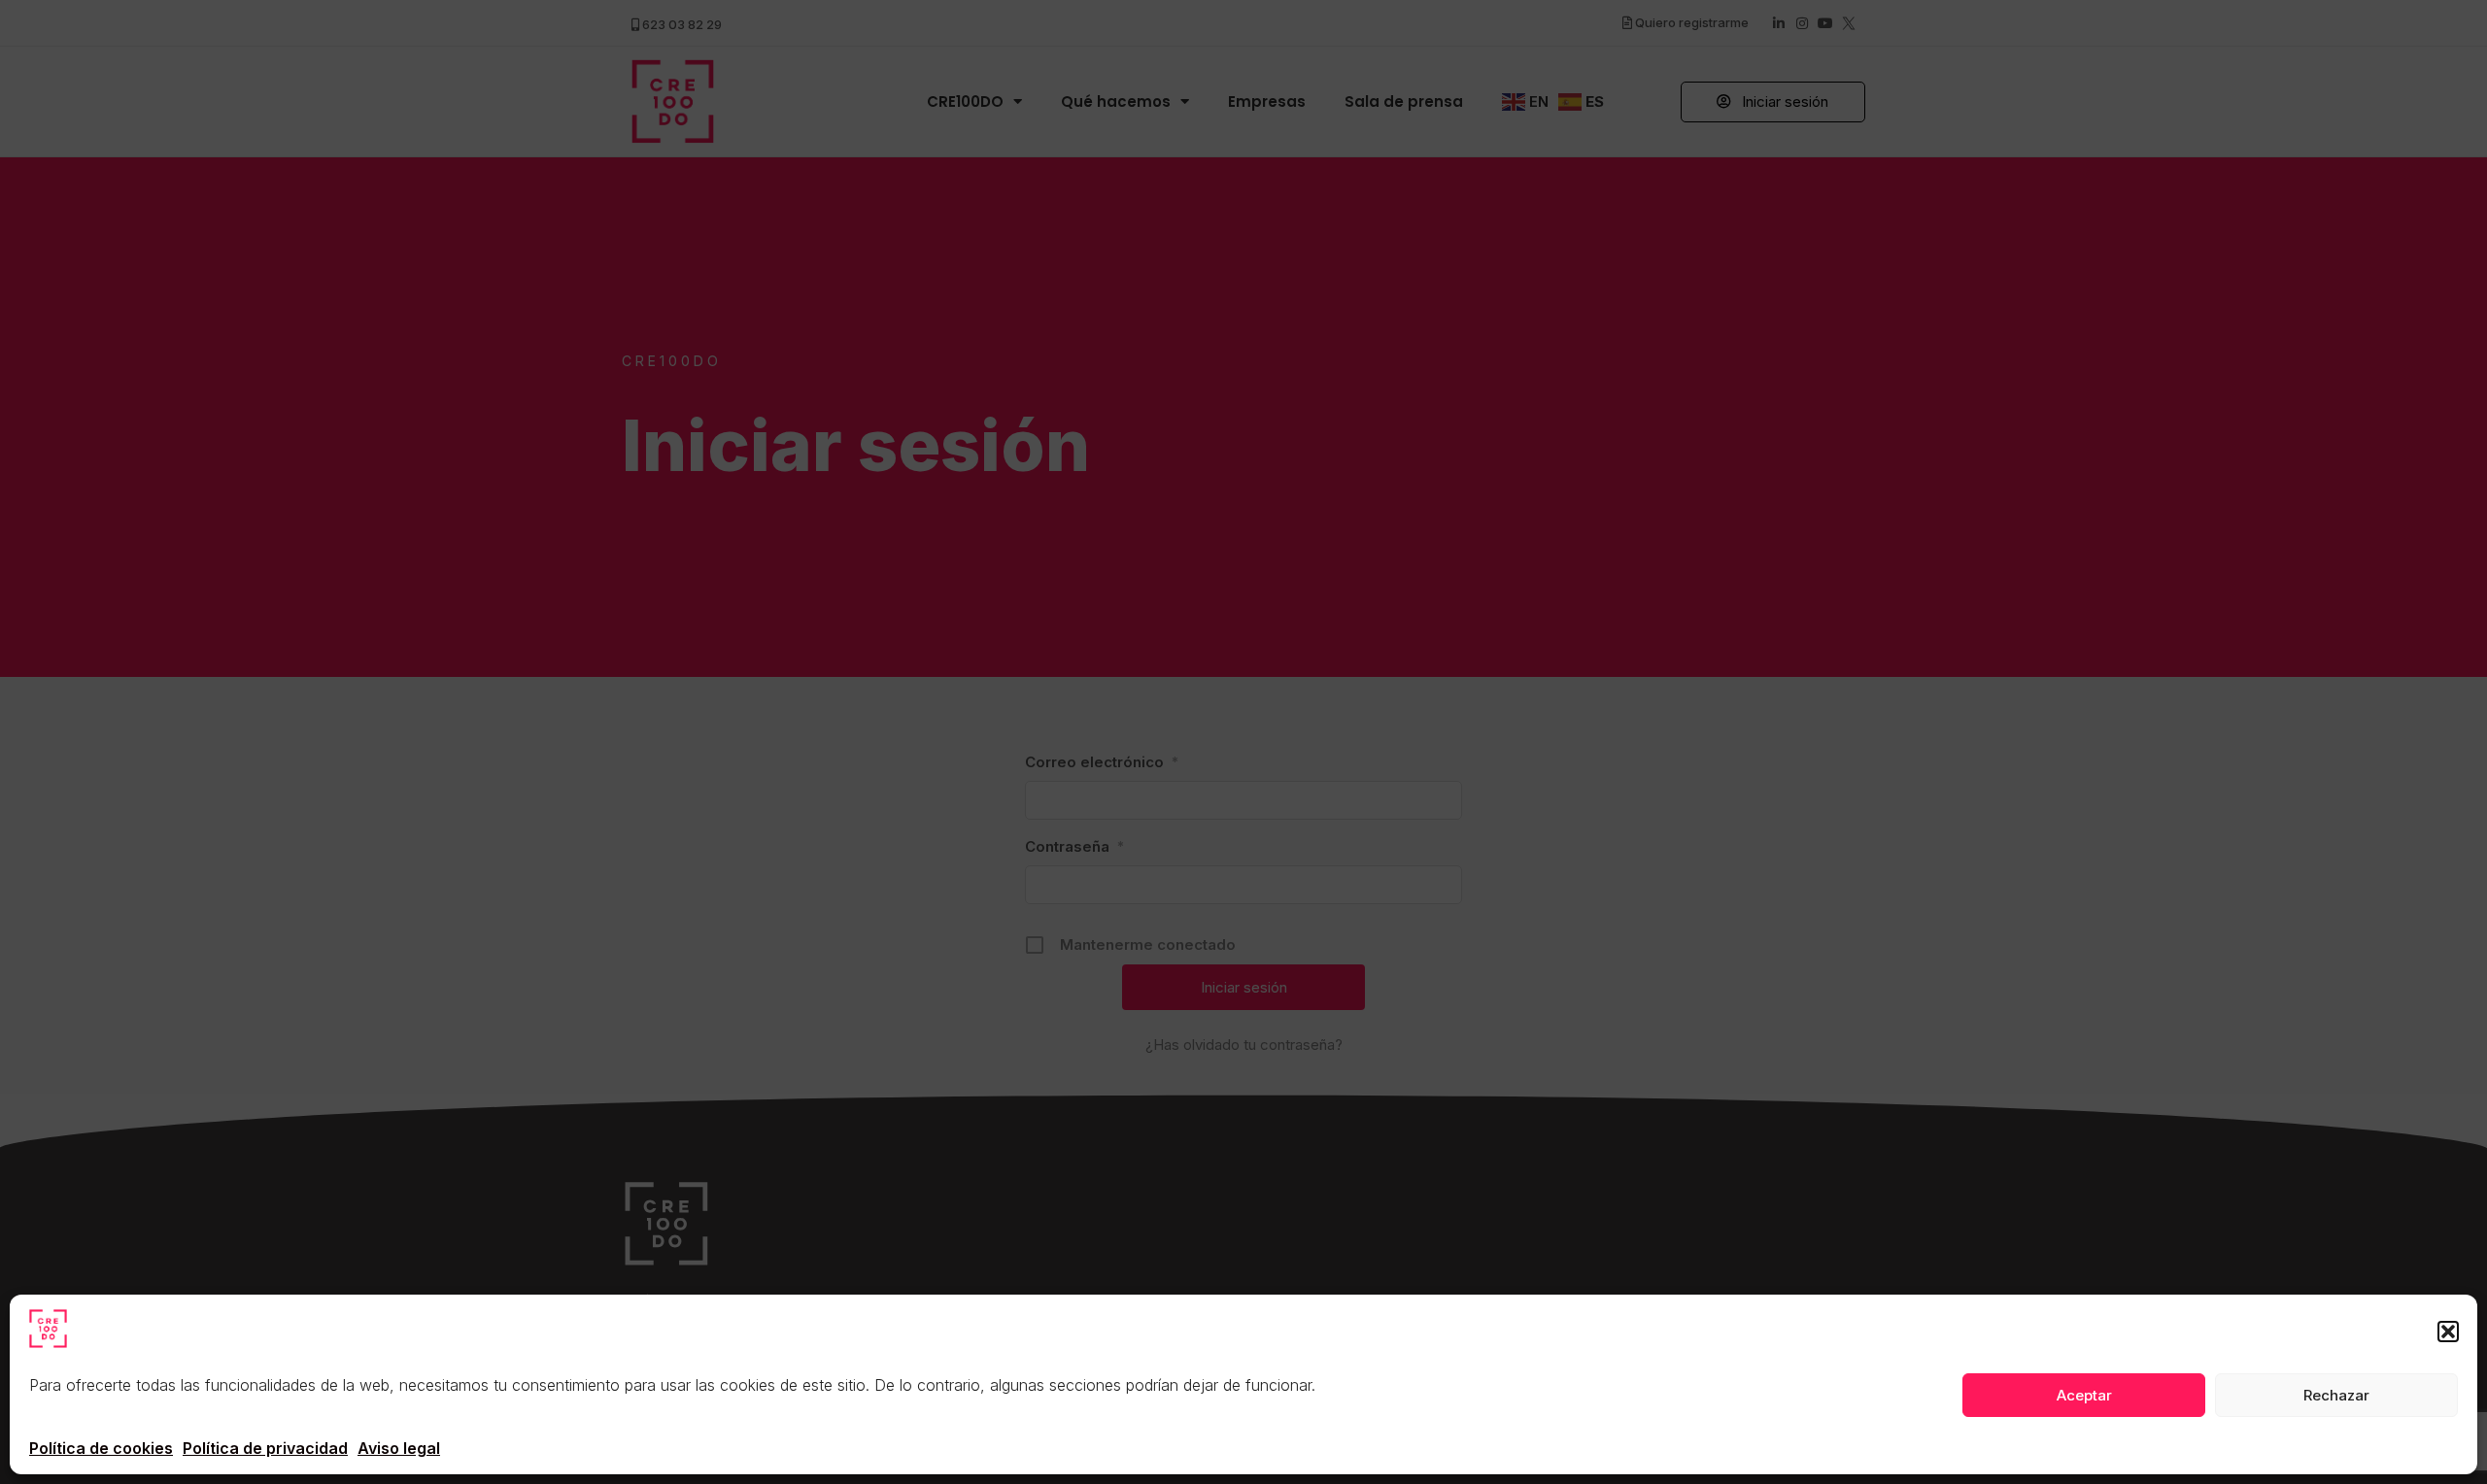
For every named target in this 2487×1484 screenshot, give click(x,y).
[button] (2448, 1332)
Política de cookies (101, 1448)
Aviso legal (399, 1448)
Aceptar (2084, 1395)
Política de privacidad (265, 1448)
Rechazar (2336, 1395)
